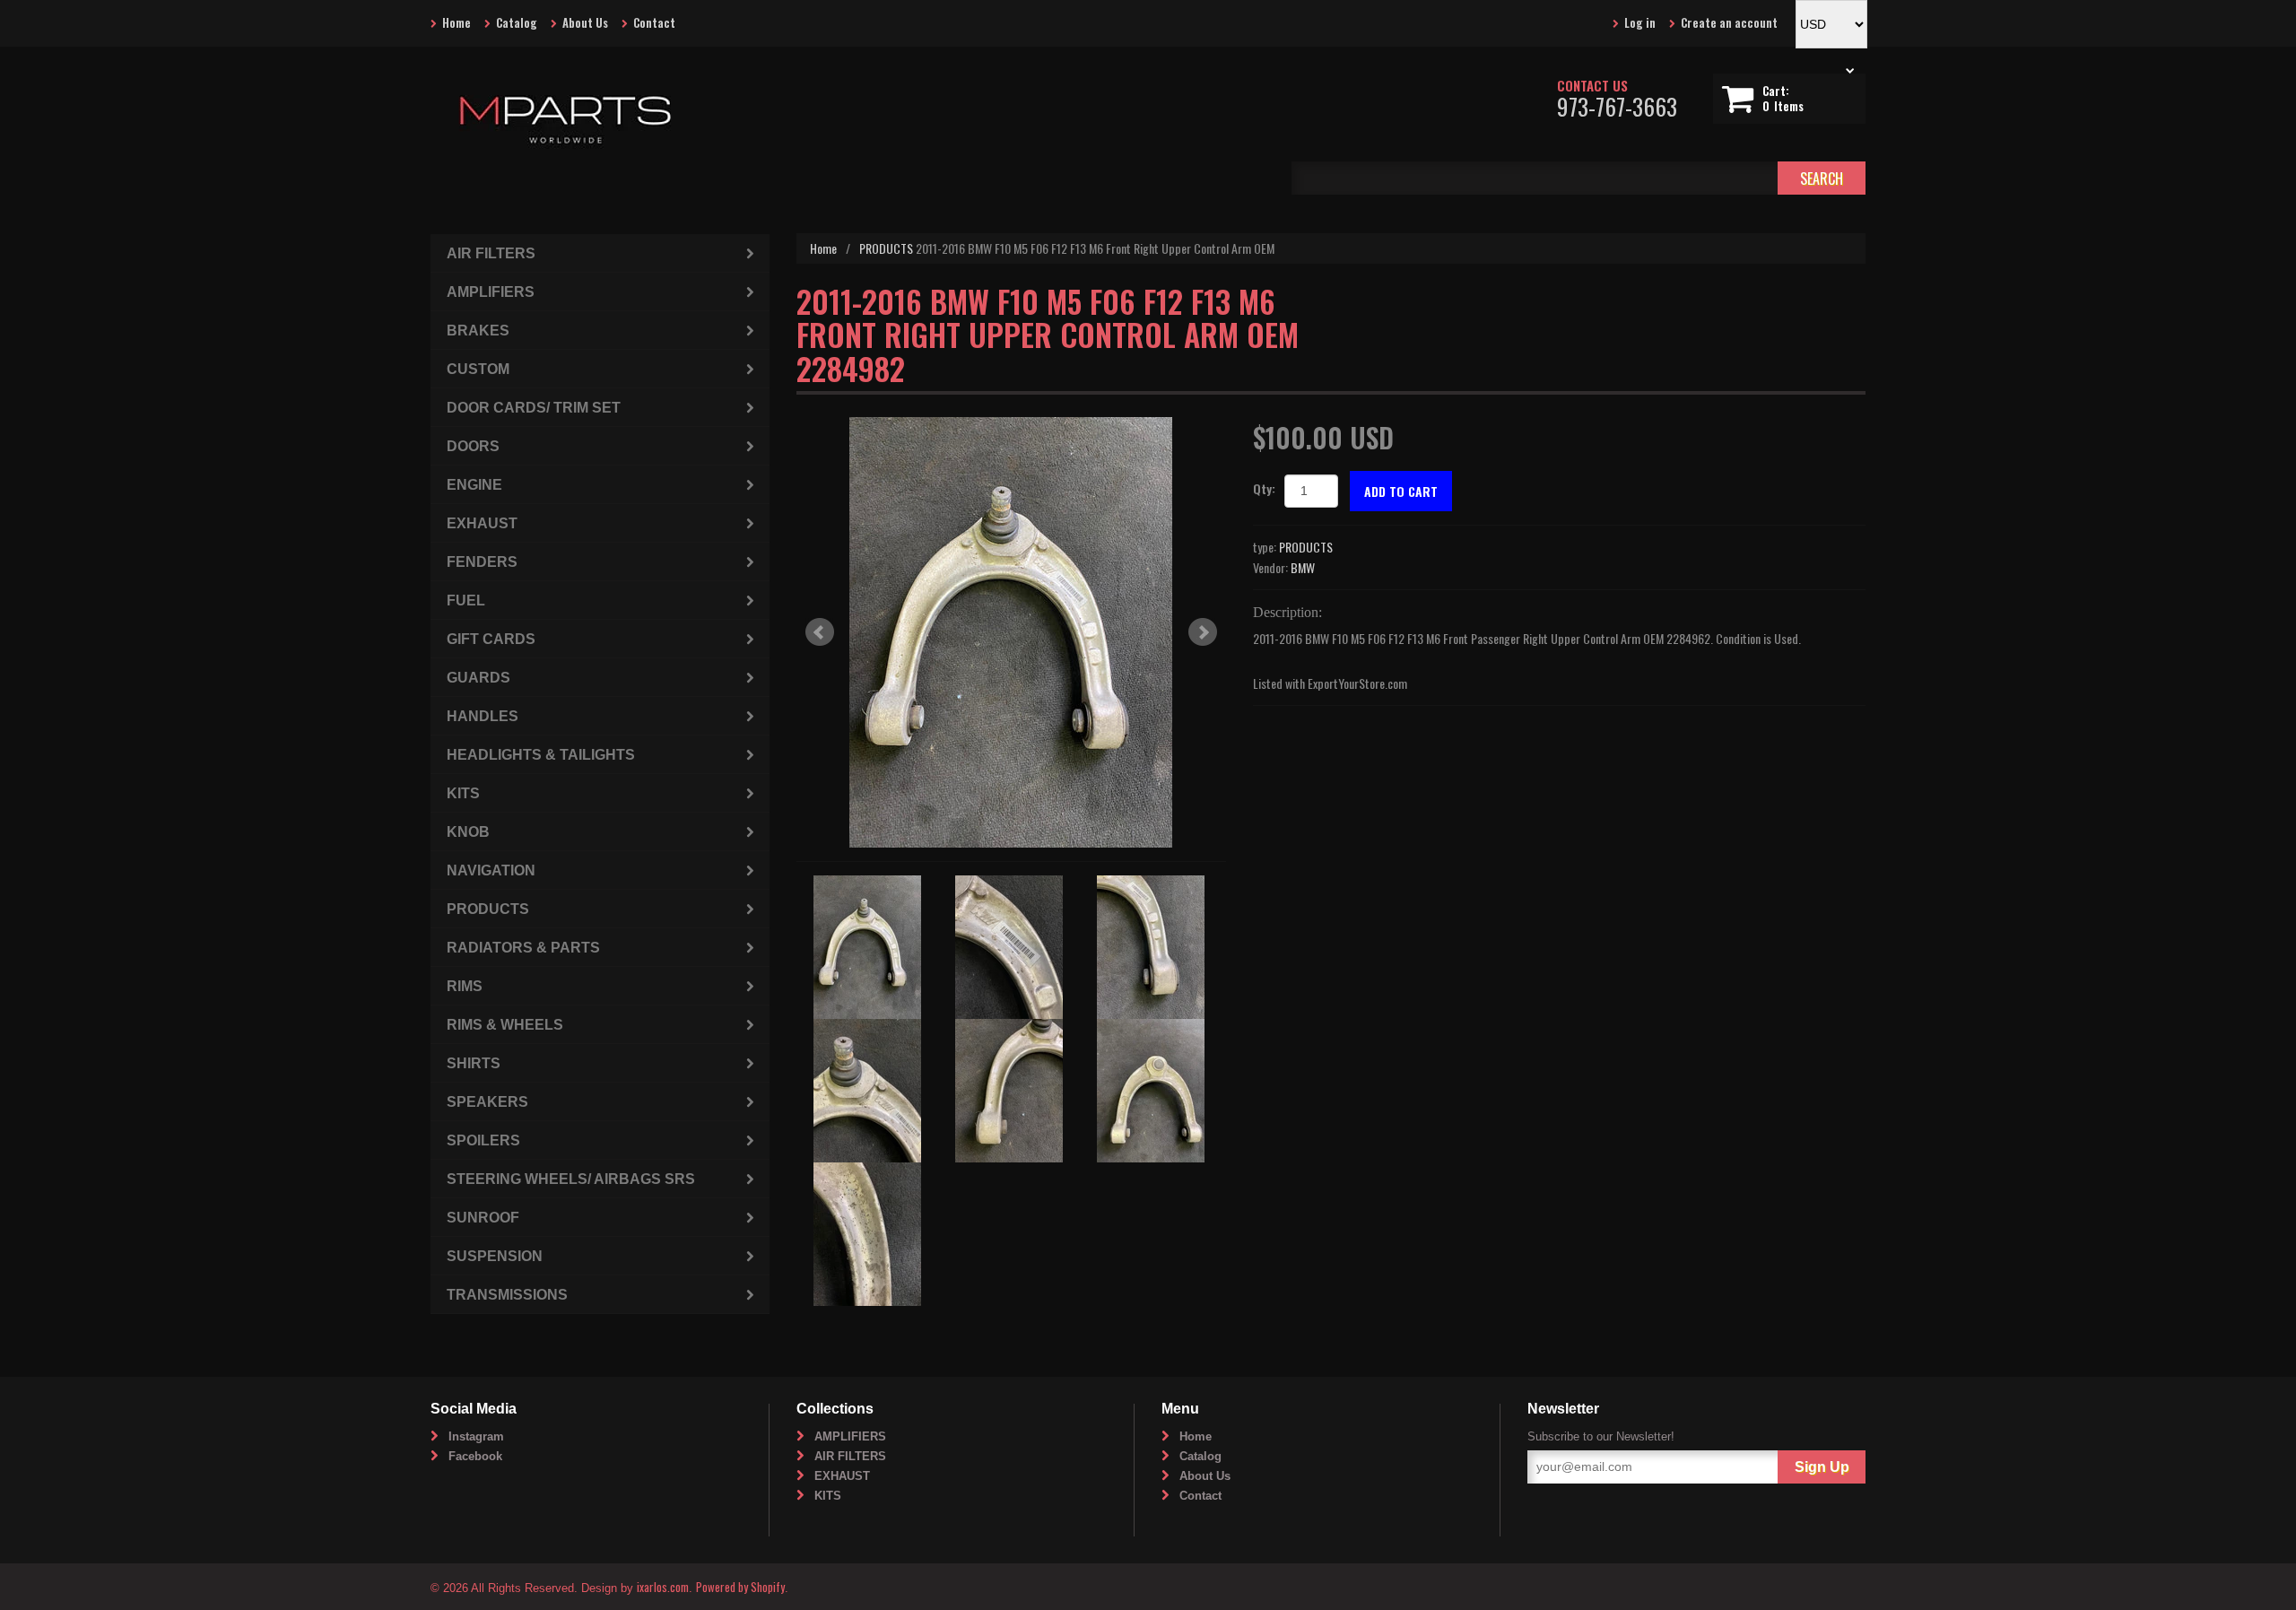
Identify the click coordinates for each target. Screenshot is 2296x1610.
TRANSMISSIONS (507, 1295)
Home (457, 22)
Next (1203, 632)
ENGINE (474, 485)
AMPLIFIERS (491, 292)
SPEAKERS (487, 1102)
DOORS (473, 446)
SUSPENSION (495, 1256)
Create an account (1729, 22)
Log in (1640, 22)
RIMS (465, 986)
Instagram (476, 1436)
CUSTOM (478, 369)
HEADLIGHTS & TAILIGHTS (541, 755)
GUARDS (478, 678)
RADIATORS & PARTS (523, 948)
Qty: (1264, 488)
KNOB (468, 832)
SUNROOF (483, 1218)
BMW (1303, 567)
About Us (585, 22)
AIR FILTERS (491, 253)
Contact (654, 22)
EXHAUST (482, 523)
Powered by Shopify (740, 1587)
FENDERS (482, 562)
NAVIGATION (491, 870)
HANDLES (483, 716)
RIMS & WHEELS (505, 1025)
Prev (820, 632)
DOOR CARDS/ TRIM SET (534, 408)
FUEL (466, 600)
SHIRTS (474, 1063)
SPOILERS (483, 1140)
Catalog (517, 22)
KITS (463, 793)
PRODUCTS (886, 248)
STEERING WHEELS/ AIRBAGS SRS (571, 1179)
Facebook (475, 1456)
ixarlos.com (663, 1587)
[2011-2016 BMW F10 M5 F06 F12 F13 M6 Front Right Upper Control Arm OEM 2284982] (1011, 632)
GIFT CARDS (491, 639)
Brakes (478, 331)
